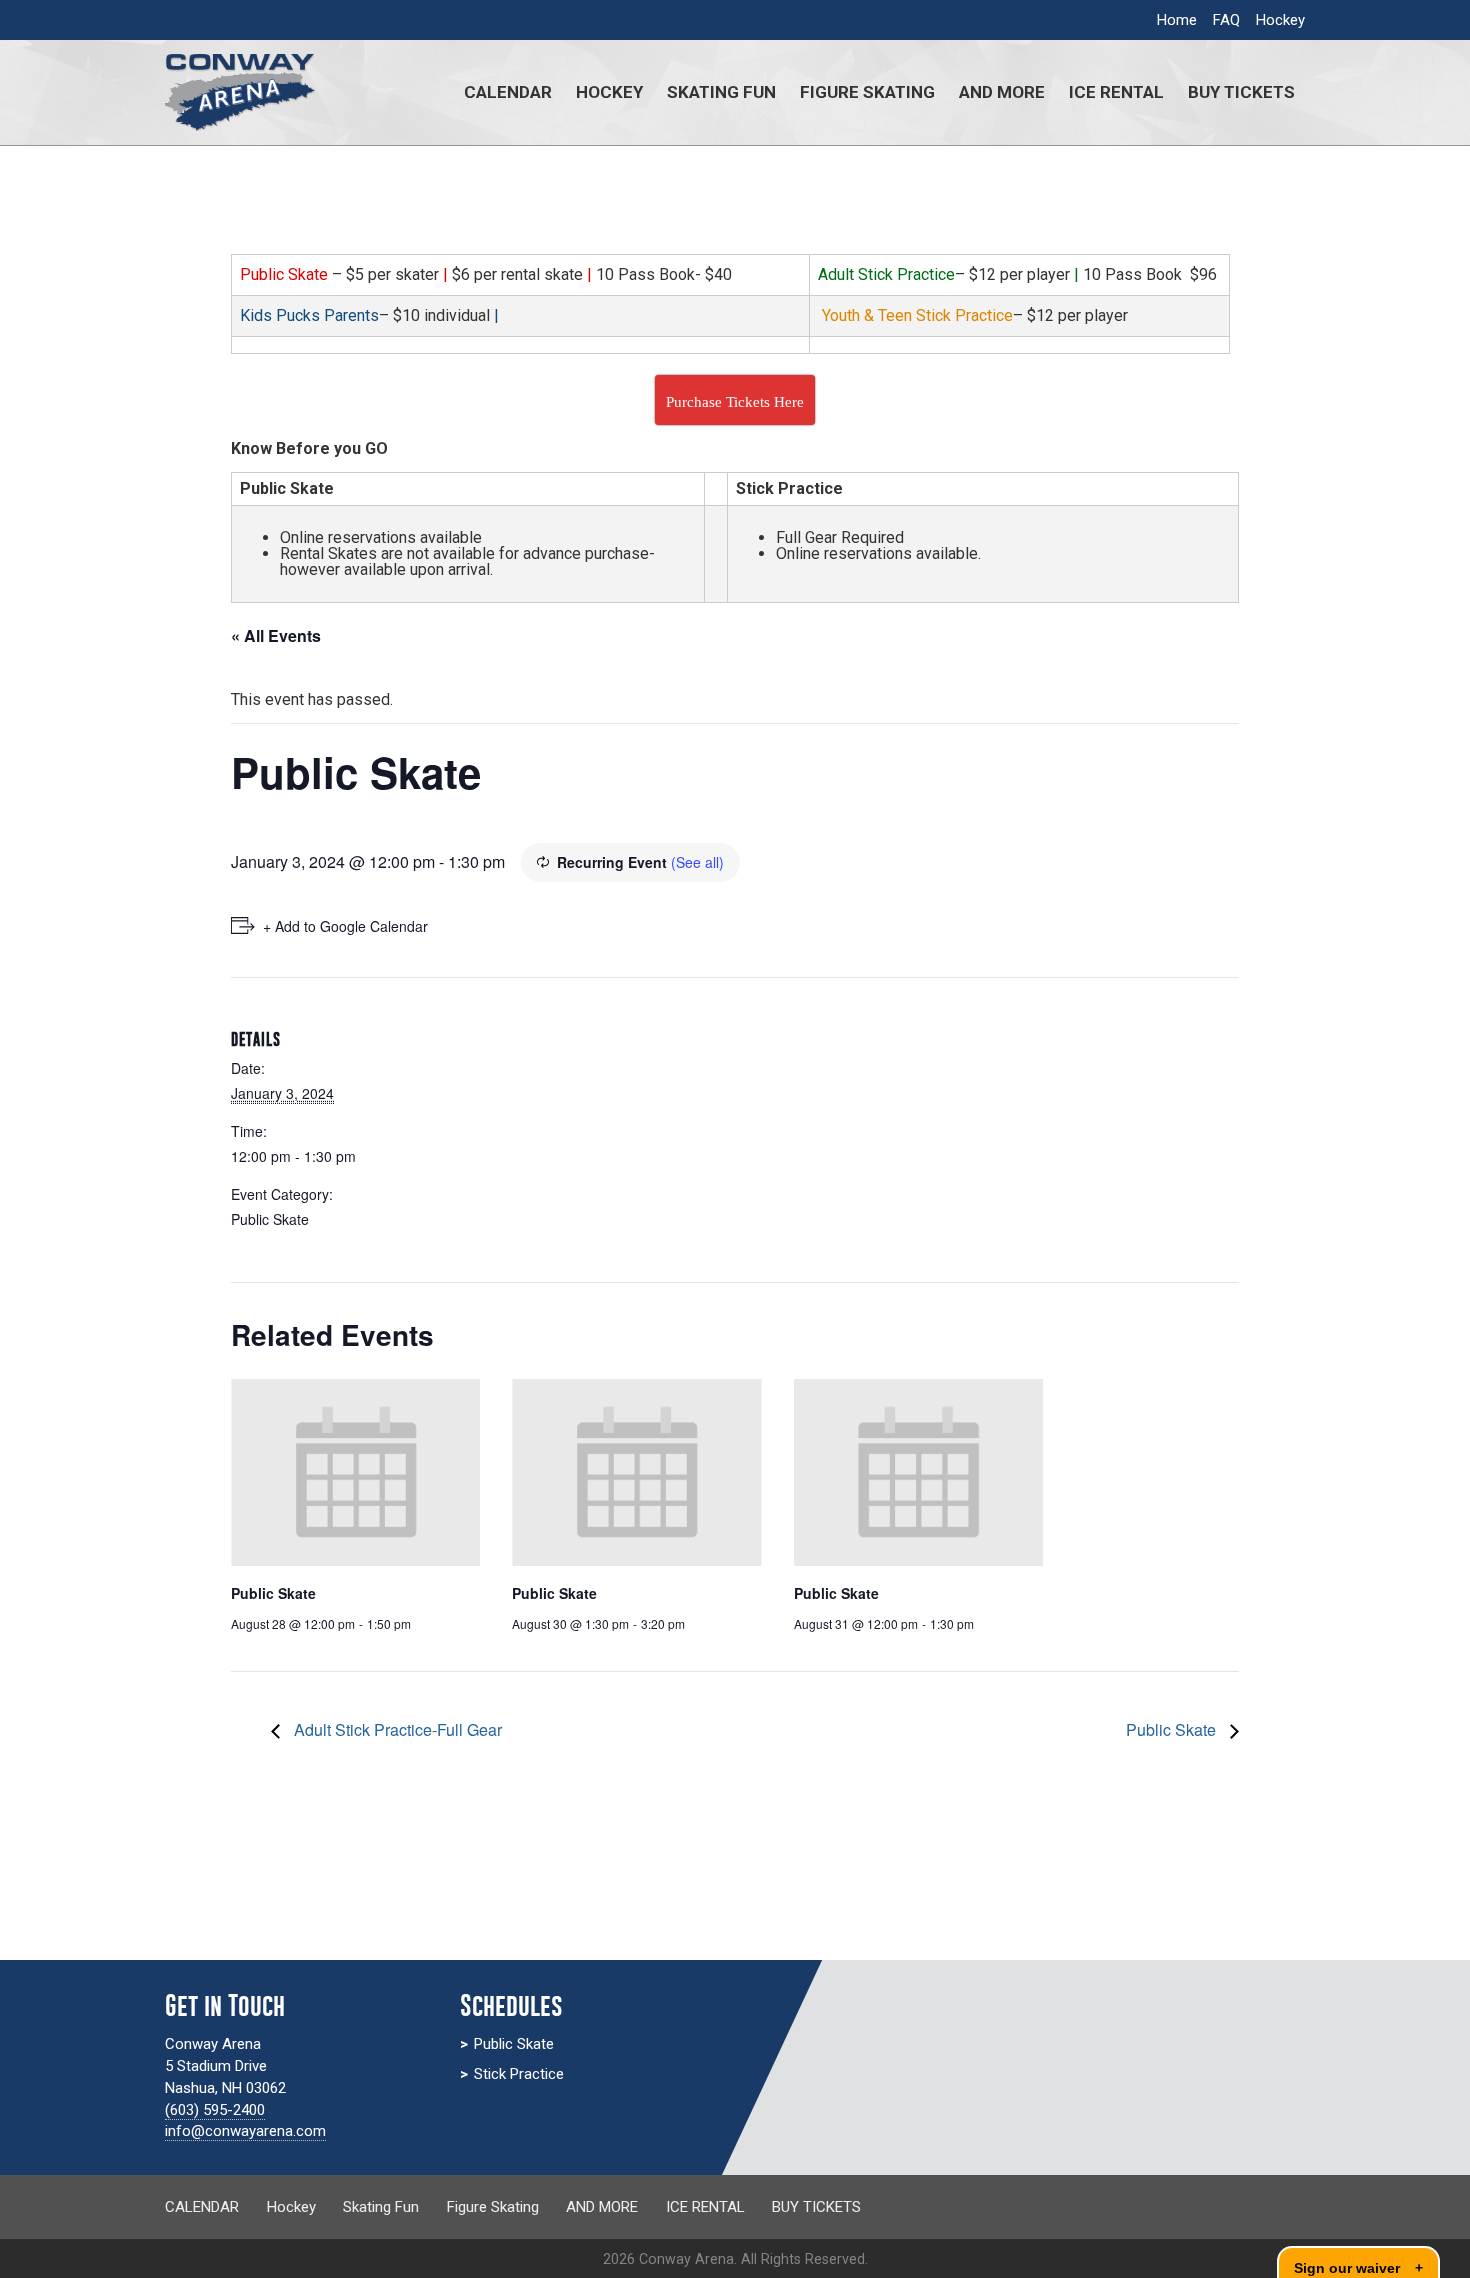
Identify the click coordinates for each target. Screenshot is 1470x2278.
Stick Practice (519, 2074)
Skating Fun (721, 92)
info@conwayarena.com (245, 2131)
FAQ (1226, 20)
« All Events (276, 635)
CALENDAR (508, 92)
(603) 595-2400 (215, 2110)
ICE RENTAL (1116, 92)
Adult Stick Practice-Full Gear (396, 1729)
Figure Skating (867, 92)
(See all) (697, 862)
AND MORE (1002, 92)
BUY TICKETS (1241, 92)
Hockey (1280, 20)
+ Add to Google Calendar (345, 926)
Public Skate (270, 1219)
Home (1177, 20)
